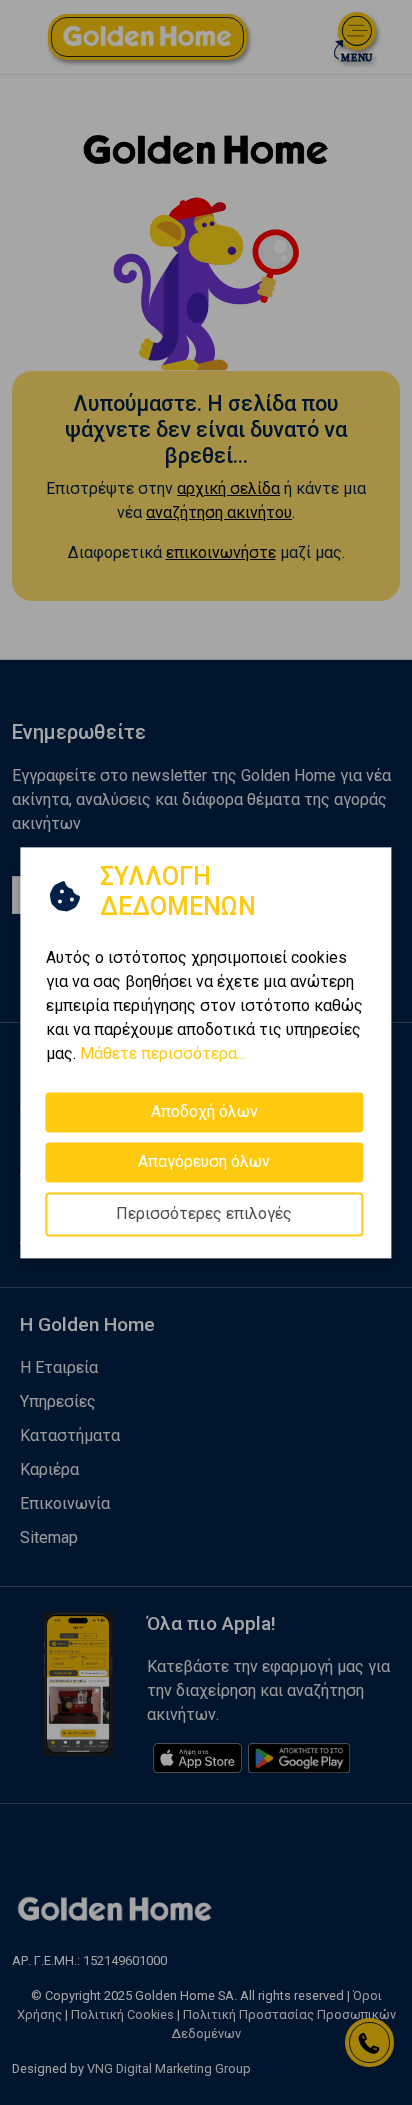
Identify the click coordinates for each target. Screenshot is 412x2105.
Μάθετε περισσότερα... (163, 1053)
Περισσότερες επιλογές (204, 1213)
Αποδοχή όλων (204, 1111)
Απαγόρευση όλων (204, 1161)
